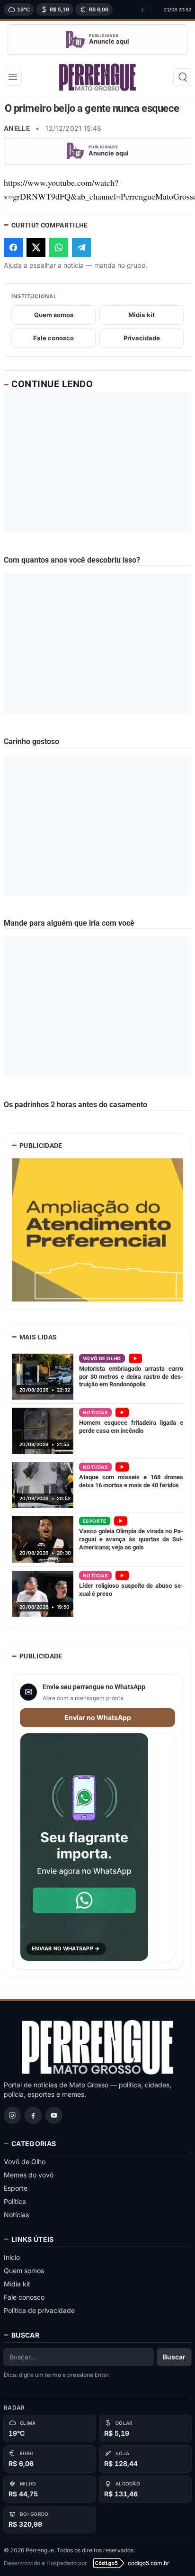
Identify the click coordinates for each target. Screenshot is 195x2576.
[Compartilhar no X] (36, 247)
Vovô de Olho (25, 2162)
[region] (75, 9)
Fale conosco (53, 338)
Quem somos (54, 315)
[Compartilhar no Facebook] (13, 247)
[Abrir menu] (13, 77)
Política (15, 2201)
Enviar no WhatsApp (98, 1717)
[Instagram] (12, 2115)
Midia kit (142, 315)
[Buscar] (182, 77)
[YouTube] (54, 2115)
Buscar (174, 2357)
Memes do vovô (29, 2175)
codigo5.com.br (149, 2563)
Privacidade (142, 338)
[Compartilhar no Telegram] (81, 247)
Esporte (16, 2188)
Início (12, 2257)
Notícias (16, 2215)
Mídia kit (17, 2284)
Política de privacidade (39, 2310)
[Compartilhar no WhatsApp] (59, 247)
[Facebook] (33, 2115)
